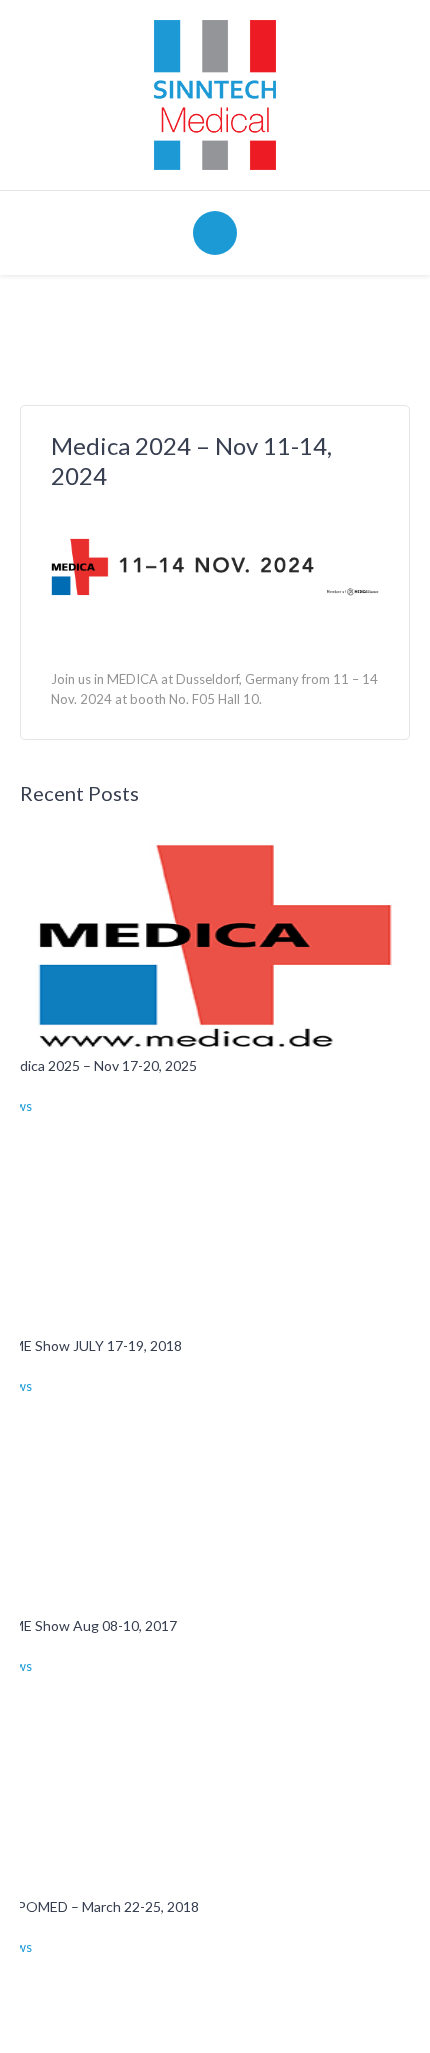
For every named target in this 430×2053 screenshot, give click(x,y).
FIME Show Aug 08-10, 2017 (88, 1625)
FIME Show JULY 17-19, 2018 (91, 1345)
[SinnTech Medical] (215, 93)
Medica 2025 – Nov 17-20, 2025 (98, 1065)
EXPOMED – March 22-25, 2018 (99, 1906)
